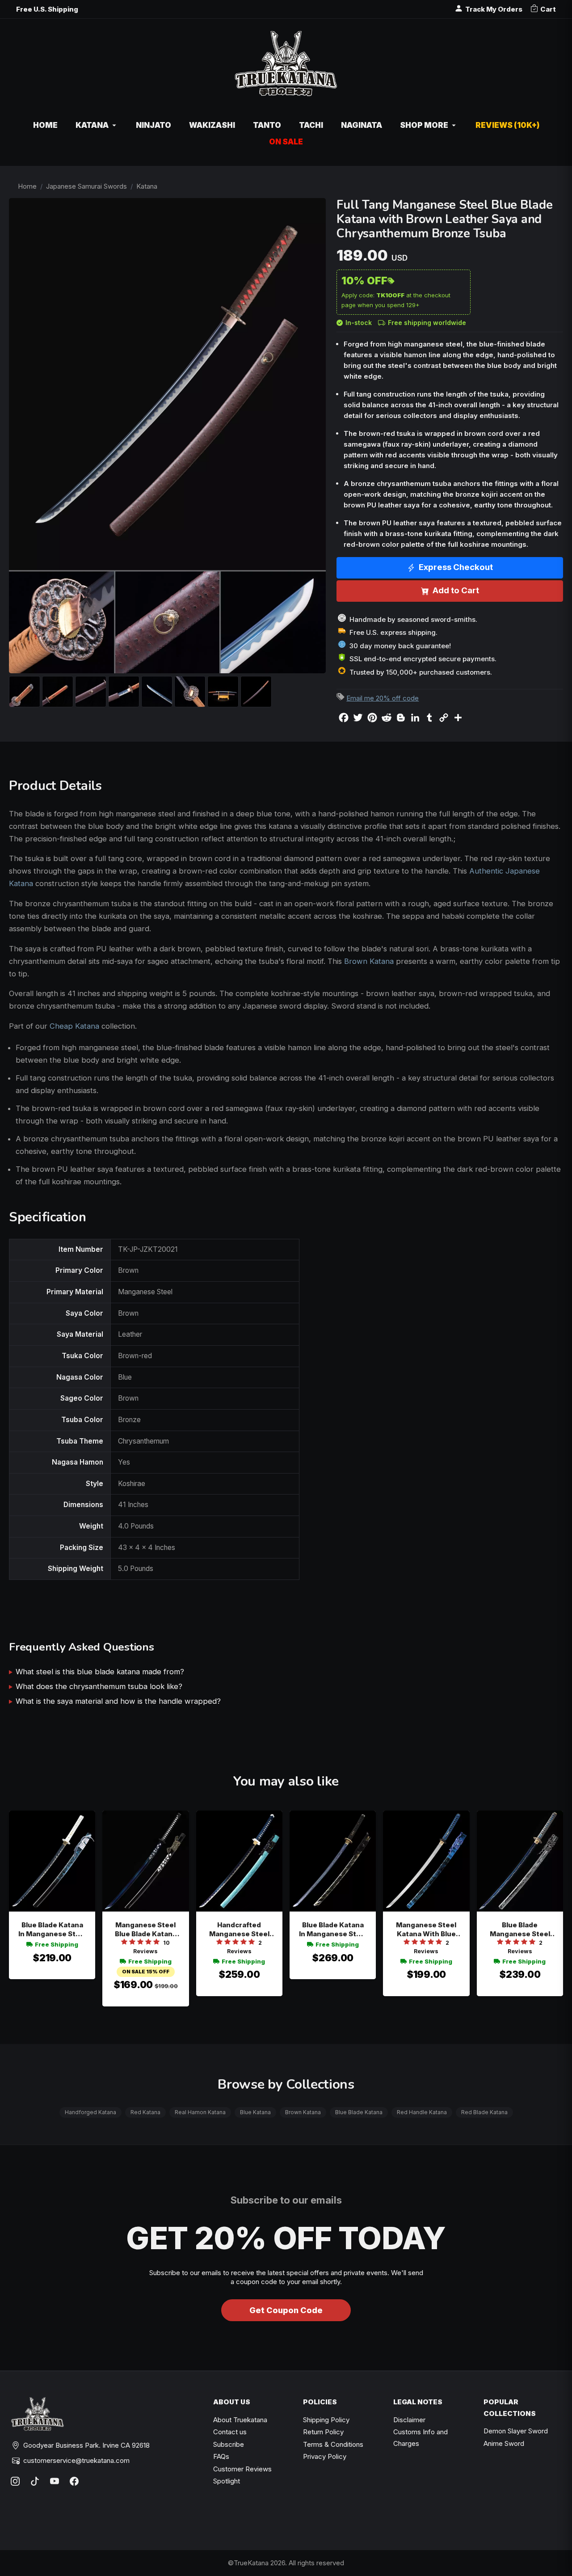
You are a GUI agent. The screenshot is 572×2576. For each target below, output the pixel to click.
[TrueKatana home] (286, 68)
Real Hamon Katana (200, 2112)
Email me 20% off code (383, 698)
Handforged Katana (90, 2112)
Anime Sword (504, 2443)
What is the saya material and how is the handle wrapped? (118, 1701)
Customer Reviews (242, 2469)
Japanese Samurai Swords (86, 186)
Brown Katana (369, 961)
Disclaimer (409, 2420)
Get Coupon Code (286, 2310)
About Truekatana (240, 2420)
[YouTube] (55, 2481)
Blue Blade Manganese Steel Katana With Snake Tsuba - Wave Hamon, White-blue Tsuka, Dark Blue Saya (520, 1930)
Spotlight (227, 2481)
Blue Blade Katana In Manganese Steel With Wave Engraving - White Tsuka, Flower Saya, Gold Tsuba (52, 1930)
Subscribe (229, 2444)
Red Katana (145, 2112)
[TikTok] (35, 2481)
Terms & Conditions (333, 2444)
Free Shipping (57, 1944)
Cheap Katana (74, 1026)
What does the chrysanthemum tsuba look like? (99, 1686)
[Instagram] (15, 2481)
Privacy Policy (325, 2456)
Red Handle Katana (422, 2112)
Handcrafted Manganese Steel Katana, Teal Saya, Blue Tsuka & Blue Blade (239, 1930)
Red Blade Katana (484, 2112)
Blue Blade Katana (359, 2112)
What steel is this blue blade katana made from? (100, 1672)
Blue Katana (255, 2112)
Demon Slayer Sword (516, 2431)
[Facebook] (74, 2481)
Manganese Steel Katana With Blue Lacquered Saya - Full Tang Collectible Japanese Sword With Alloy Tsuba (426, 1930)
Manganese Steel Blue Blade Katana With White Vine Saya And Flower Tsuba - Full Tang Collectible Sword (146, 1930)
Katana (147, 186)
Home (27, 186)
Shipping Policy (326, 2420)
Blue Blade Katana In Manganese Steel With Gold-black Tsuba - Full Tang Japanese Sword (333, 1930)
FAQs (221, 2456)
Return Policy (323, 2432)
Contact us (230, 2432)
